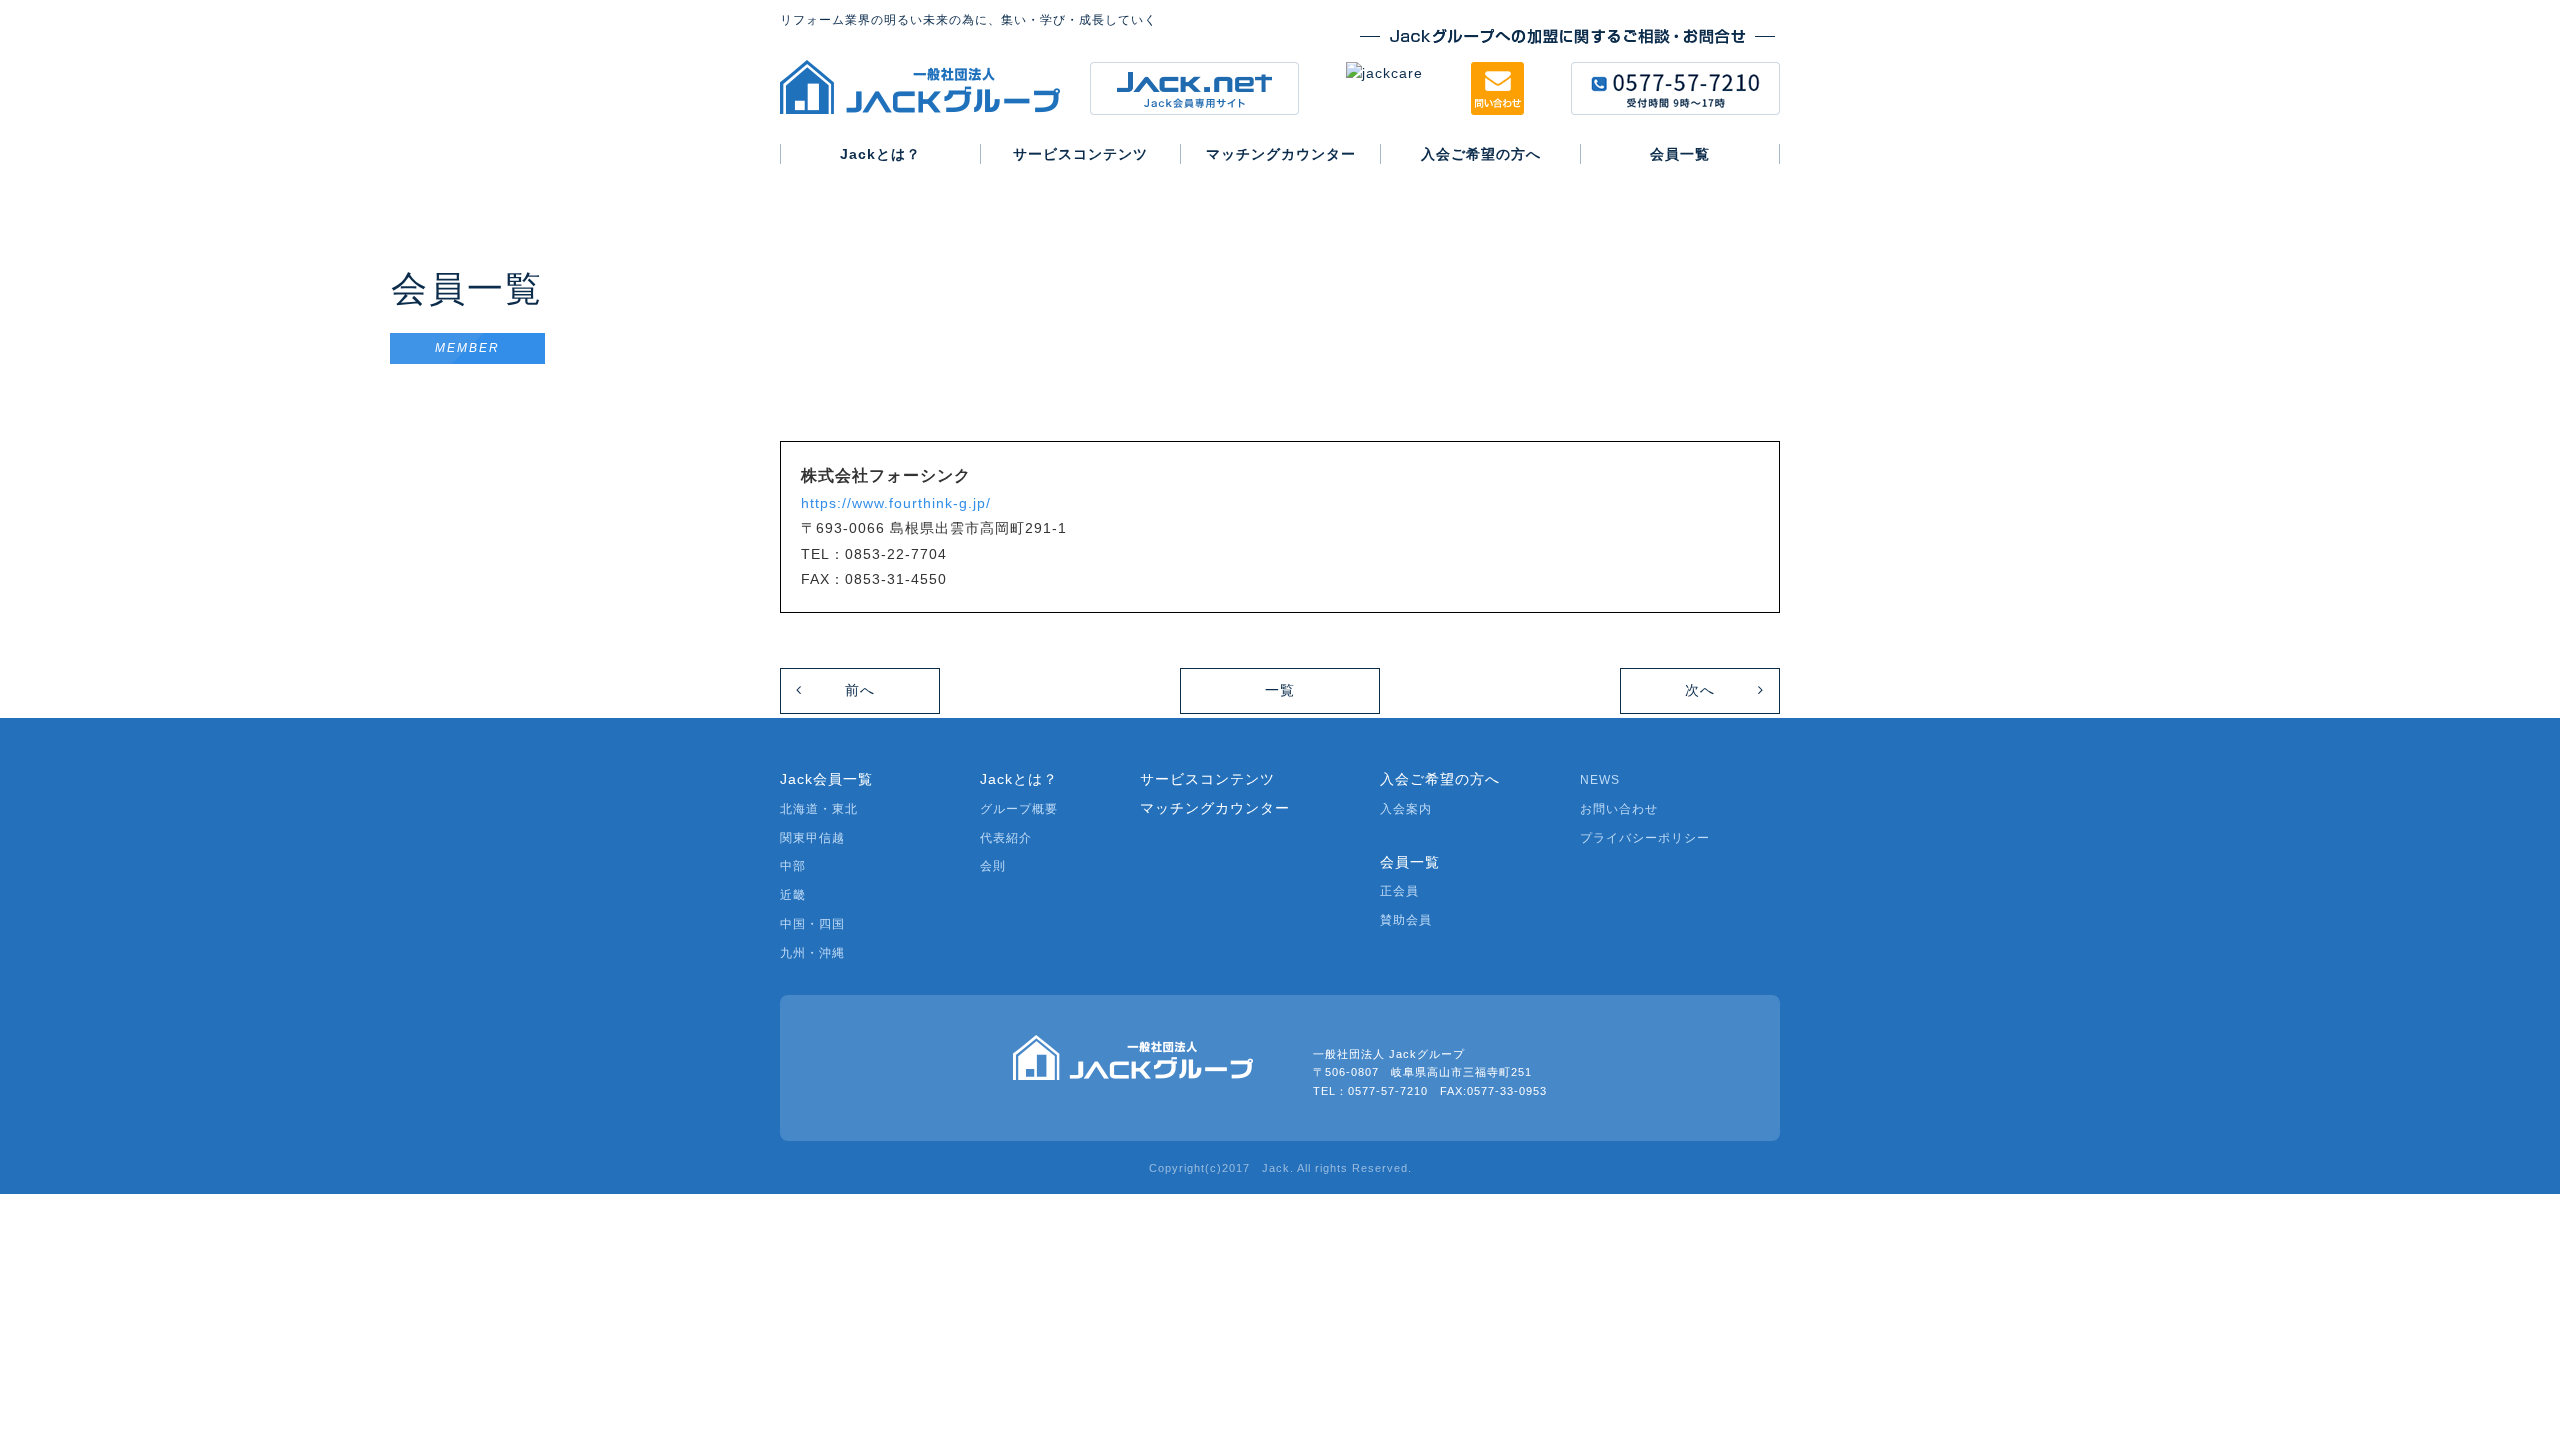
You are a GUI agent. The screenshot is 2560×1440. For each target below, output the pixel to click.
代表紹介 (1006, 838)
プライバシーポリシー (1645, 838)
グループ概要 (1019, 809)
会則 (993, 866)
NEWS (1600, 780)
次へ (1700, 690)
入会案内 (1406, 809)
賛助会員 (1406, 920)
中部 (793, 866)
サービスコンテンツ (1207, 779)
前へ (860, 690)
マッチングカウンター (1215, 808)
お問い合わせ (1619, 809)
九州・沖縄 (812, 953)
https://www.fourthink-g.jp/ (896, 503)
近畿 (793, 895)
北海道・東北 (819, 809)
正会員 (1399, 891)
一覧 (1280, 690)
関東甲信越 (812, 838)
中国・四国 (812, 924)
